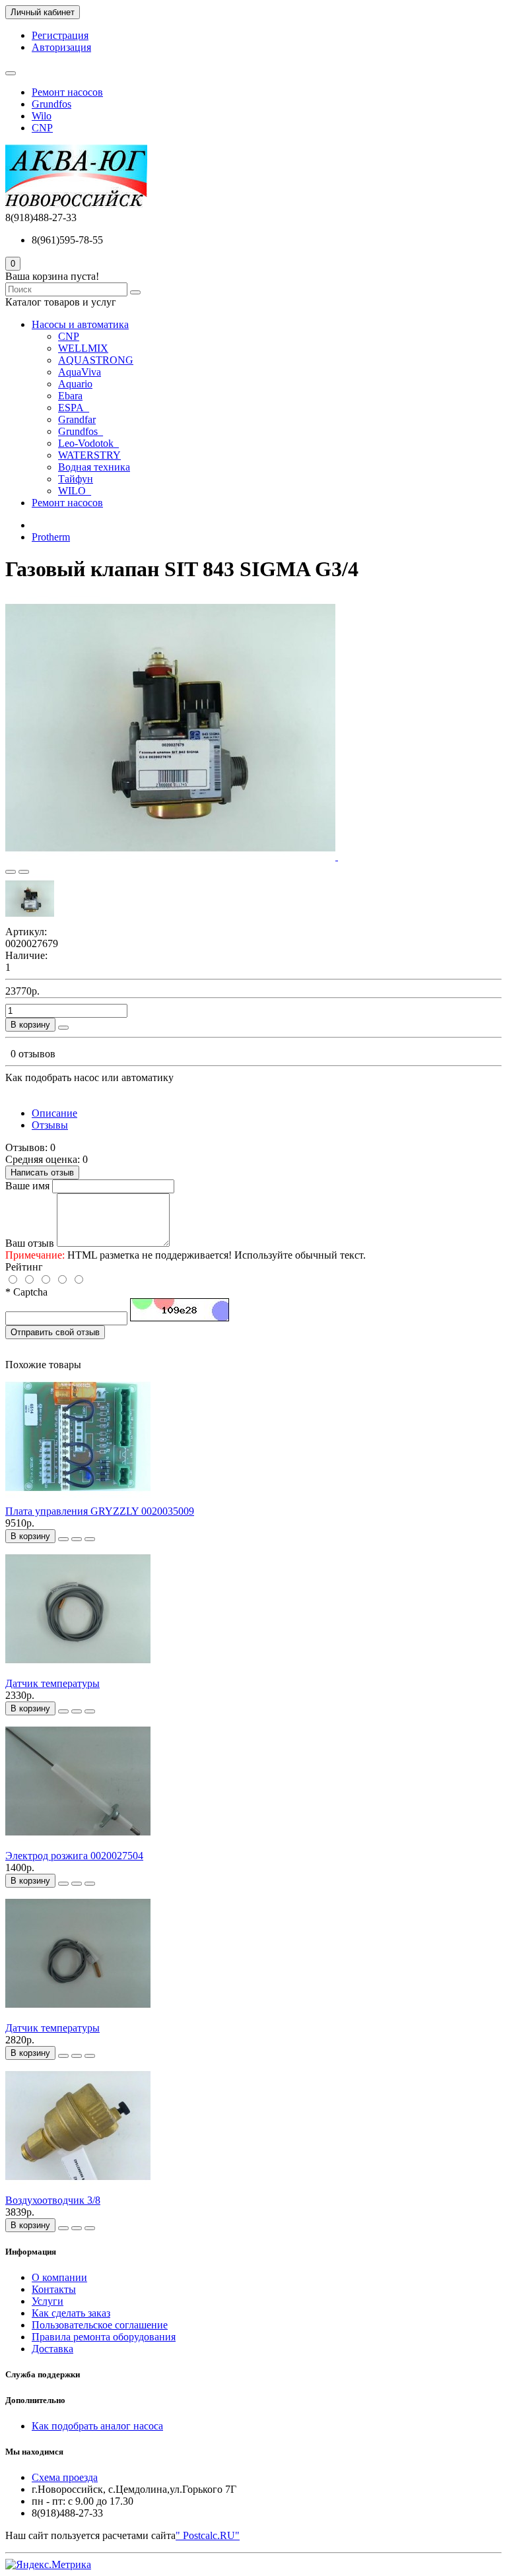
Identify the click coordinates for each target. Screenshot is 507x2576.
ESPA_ (74, 408)
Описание (54, 1113)
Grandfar (77, 419)
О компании (59, 2277)
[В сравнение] (24, 872)
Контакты (54, 2289)
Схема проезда (65, 2477)
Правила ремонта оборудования (104, 2337)
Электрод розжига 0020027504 (74, 1856)
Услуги (48, 2301)
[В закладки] (11, 872)
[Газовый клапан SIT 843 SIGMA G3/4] (172, 856)
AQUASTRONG (96, 360)
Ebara (70, 396)
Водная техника (94, 467)
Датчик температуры (52, 1683)
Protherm (51, 537)
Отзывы (50, 1125)
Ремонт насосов (67, 92)
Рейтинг (24, 1267)
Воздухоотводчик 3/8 (53, 2200)
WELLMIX (83, 348)
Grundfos (51, 104)
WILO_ (75, 491)
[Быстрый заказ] (63, 1028)
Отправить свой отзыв (55, 1332)
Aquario (75, 384)
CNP (42, 128)
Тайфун (76, 479)
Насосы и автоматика (80, 324)
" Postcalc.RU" (208, 2535)
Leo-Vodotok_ (88, 443)
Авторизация (61, 47)
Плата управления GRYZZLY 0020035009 (100, 1511)
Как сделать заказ (71, 2313)
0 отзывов (33, 1054)
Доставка (52, 2349)
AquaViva (80, 372)
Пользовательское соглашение (100, 2325)
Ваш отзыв (30, 1243)
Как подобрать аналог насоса (97, 2426)
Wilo (42, 116)
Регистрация (60, 35)
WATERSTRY (89, 455)
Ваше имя (27, 1186)
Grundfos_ (81, 431)
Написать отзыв (42, 1172)
